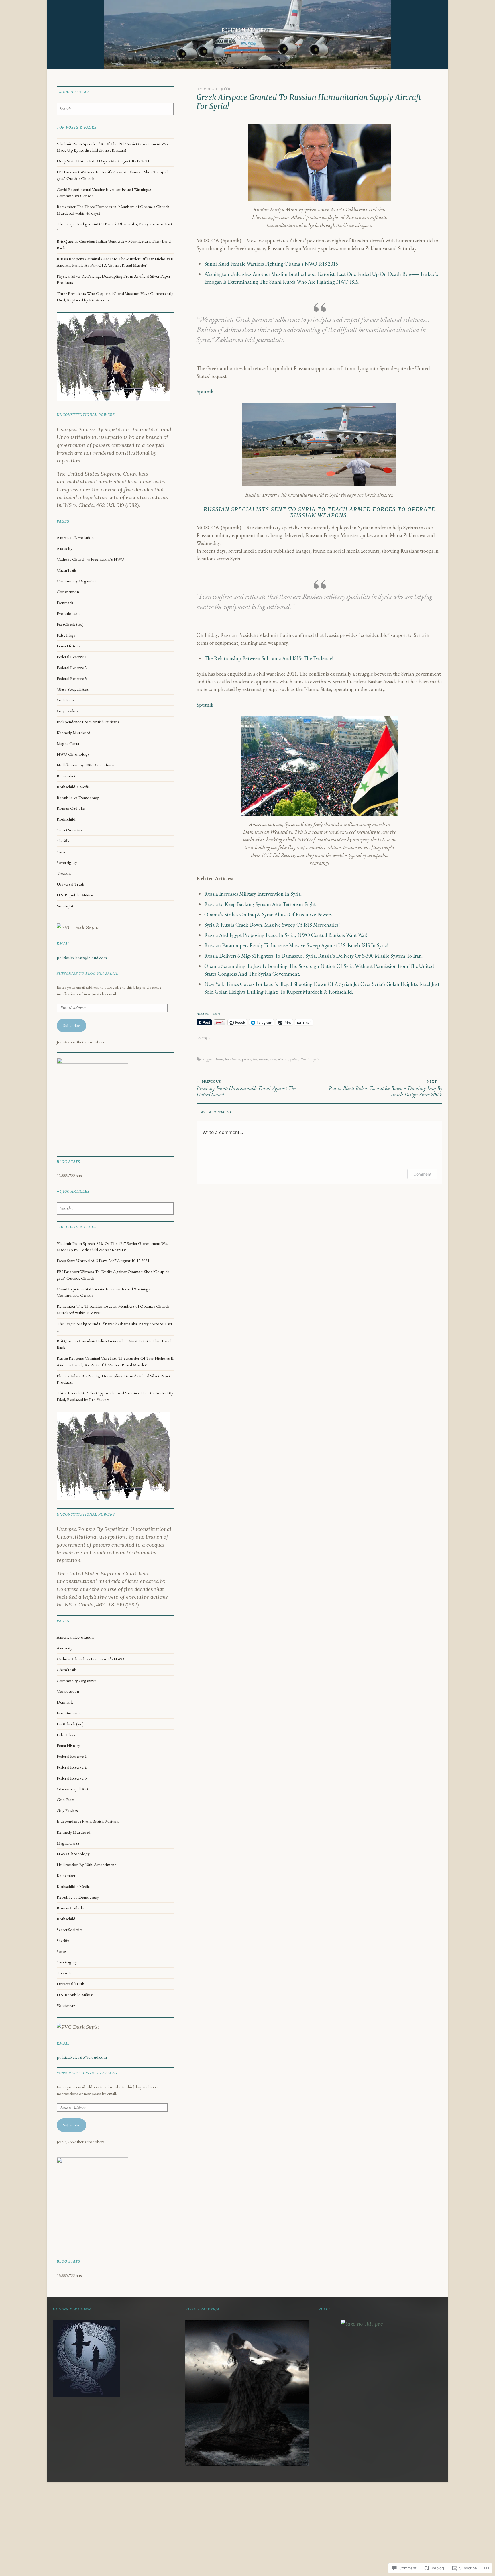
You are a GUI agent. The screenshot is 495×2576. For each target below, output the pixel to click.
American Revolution (75, 537)
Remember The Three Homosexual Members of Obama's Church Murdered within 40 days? (113, 210)
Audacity (65, 548)
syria (316, 1059)
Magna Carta (68, 743)
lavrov (264, 1059)
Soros (62, 852)
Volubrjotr (217, 89)
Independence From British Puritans (88, 722)
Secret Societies (70, 830)
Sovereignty (67, 862)
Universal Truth (70, 884)
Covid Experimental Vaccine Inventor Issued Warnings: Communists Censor (104, 193)
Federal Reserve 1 (72, 657)
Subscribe (71, 1025)
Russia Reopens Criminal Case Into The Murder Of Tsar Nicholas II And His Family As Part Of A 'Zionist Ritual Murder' (115, 262)
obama (283, 1059)
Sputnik (205, 392)
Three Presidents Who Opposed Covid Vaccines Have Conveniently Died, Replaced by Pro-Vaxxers (115, 297)
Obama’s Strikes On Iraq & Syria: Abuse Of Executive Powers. (268, 914)
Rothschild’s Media (73, 787)
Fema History (68, 646)
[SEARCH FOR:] (115, 109)
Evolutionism (68, 613)
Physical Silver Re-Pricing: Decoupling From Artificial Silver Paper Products (114, 279)
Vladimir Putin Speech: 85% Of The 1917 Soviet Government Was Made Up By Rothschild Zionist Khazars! (112, 147)
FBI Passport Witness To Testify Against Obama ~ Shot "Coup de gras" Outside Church (113, 175)
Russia (305, 1059)
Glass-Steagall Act (72, 689)
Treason (64, 873)
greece (246, 1059)
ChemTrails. (67, 570)
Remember (66, 776)
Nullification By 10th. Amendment (86, 765)
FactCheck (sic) (70, 624)
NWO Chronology (73, 754)
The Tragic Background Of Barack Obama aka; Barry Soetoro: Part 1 (114, 227)
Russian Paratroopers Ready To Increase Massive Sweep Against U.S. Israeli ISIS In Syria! (296, 945)
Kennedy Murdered (73, 733)
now (273, 1059)
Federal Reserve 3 (72, 678)
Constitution (68, 592)
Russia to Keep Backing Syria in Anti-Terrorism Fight (260, 904)
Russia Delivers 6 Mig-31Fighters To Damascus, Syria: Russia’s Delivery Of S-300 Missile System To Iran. (313, 956)
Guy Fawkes (67, 711)
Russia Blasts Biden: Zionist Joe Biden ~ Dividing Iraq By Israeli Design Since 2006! (385, 1089)
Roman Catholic (71, 808)
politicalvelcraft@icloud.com (82, 958)
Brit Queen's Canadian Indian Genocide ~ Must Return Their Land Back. (114, 245)
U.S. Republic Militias (75, 895)
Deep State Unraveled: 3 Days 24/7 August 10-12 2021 (103, 161)
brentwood (233, 1059)
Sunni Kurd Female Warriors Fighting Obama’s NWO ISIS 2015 (271, 264)
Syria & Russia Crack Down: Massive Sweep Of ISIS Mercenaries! (272, 925)
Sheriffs (63, 841)
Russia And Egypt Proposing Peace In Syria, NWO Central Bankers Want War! (286, 935)
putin (294, 1059)
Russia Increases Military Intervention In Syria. (253, 894)
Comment (422, 1174)
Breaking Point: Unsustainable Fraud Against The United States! (246, 1089)
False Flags (66, 635)
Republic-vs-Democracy (78, 798)
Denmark (65, 603)
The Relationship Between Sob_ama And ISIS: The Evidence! (269, 658)
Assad (219, 1059)
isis (255, 1059)
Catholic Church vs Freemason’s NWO (91, 559)
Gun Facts (66, 700)
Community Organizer (76, 581)
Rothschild (66, 819)
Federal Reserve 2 (72, 668)
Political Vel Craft (247, 30)
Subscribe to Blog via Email (87, 973)
